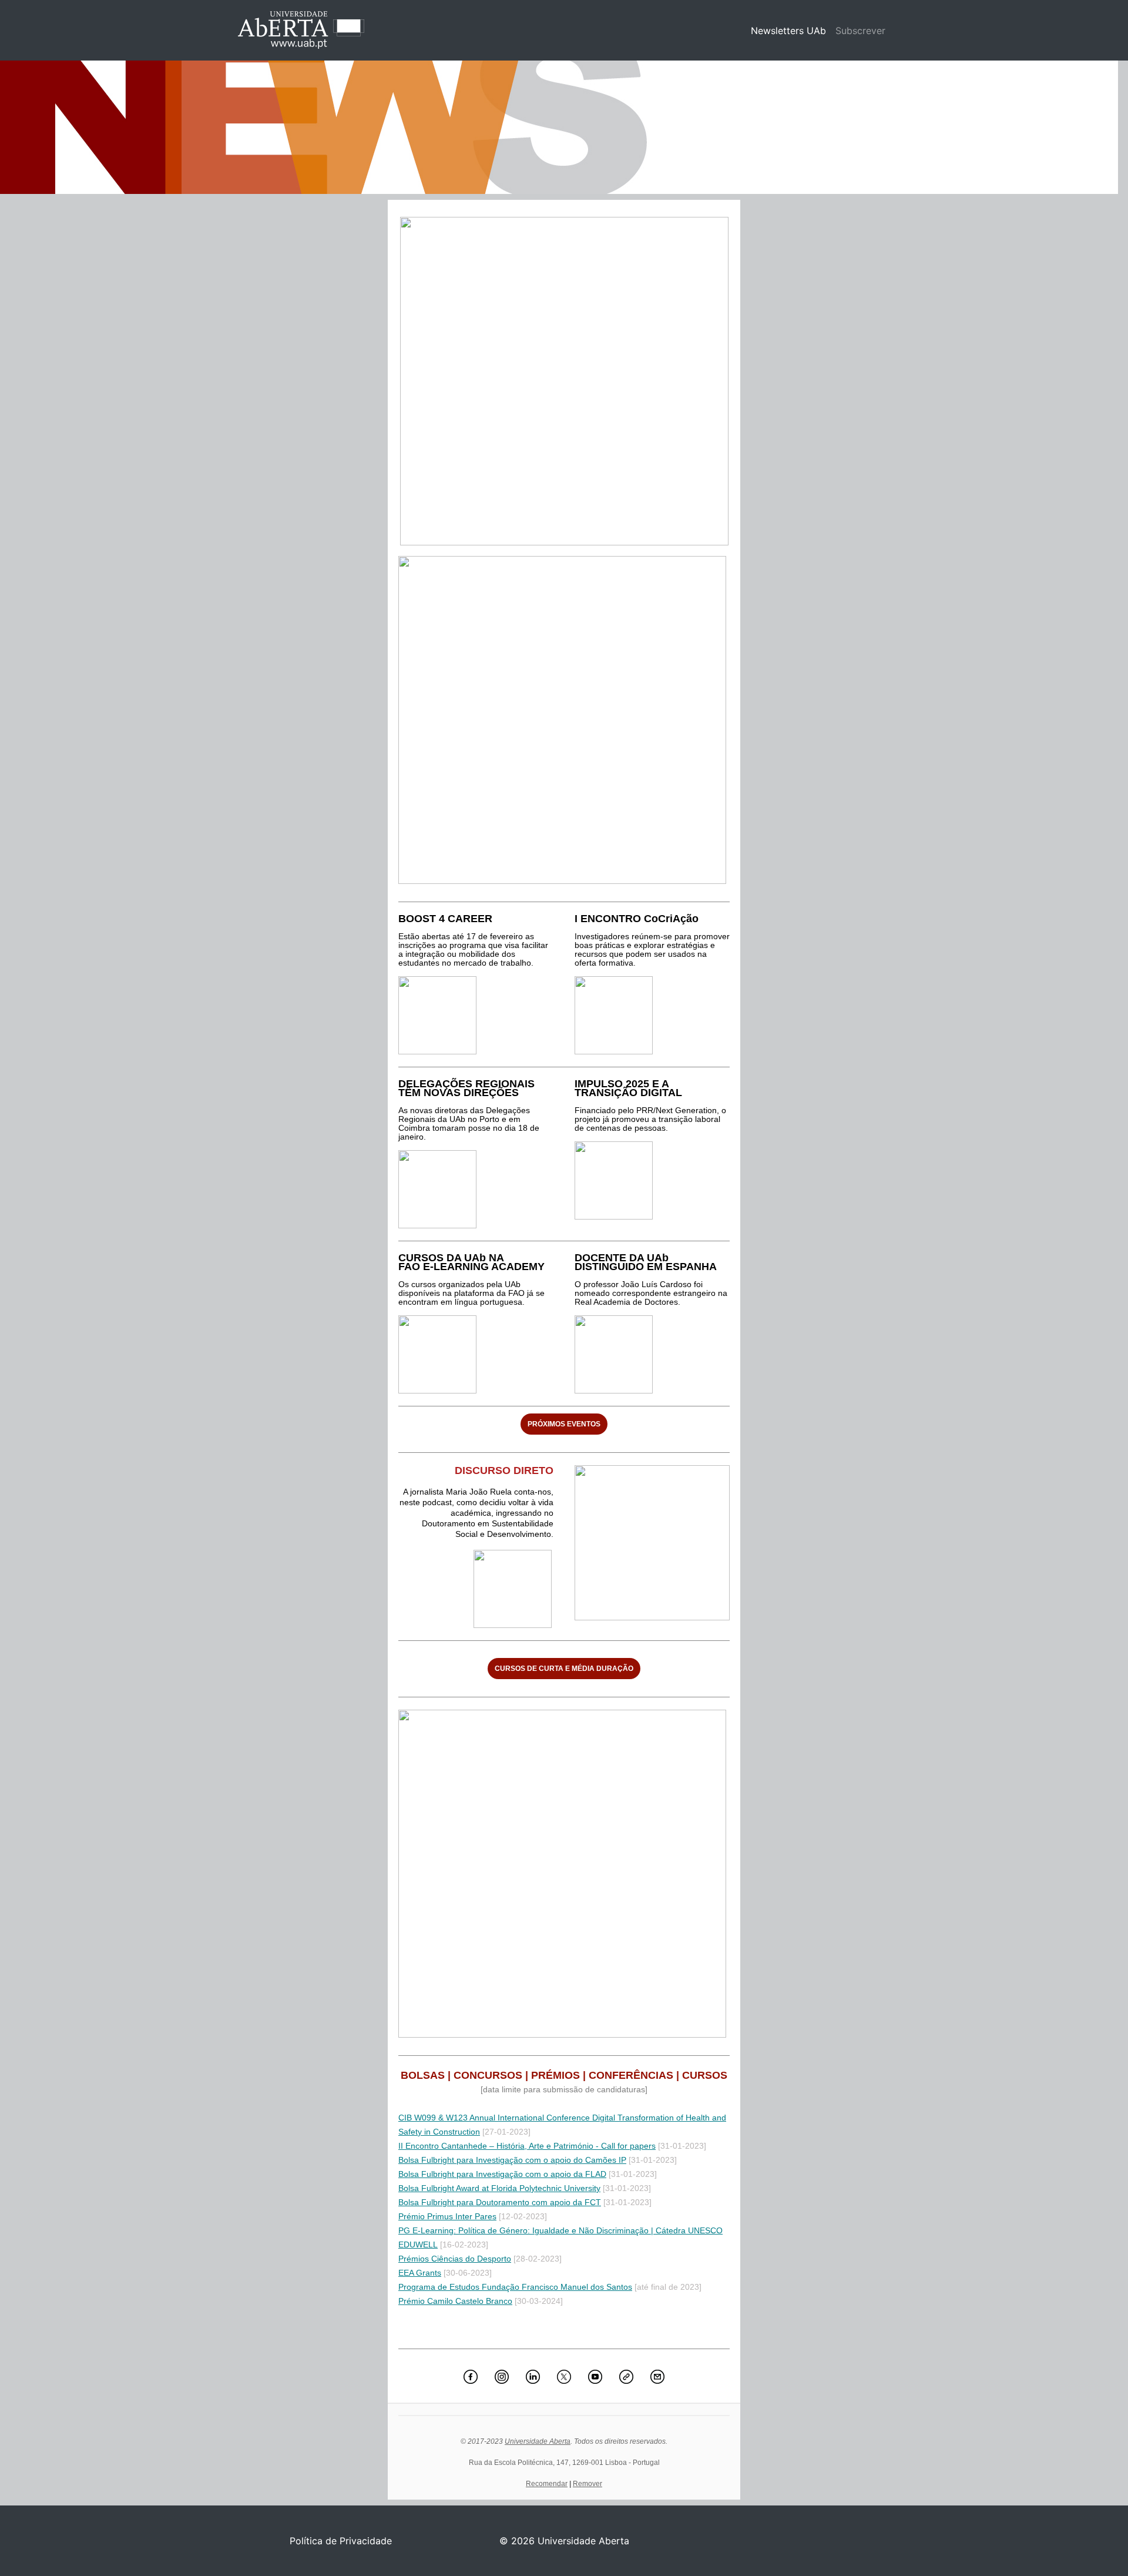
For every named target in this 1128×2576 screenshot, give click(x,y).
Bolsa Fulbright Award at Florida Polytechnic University (499, 2188)
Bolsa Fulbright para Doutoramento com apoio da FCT (500, 2202)
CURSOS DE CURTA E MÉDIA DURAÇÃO (564, 1669)
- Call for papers (625, 2146)
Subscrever (860, 31)
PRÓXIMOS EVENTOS (564, 1424)
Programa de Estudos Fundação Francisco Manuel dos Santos (515, 2287)
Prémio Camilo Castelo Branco (455, 2301)
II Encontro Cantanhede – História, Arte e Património (496, 2146)
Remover (587, 2484)
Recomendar (547, 2484)
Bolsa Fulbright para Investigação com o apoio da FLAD (502, 2174)
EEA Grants (420, 2273)
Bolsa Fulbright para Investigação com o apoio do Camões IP (512, 2160)
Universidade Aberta (538, 2441)
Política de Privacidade (341, 2541)
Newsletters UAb (791, 31)
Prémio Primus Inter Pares (447, 2216)
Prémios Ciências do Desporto (455, 2259)
